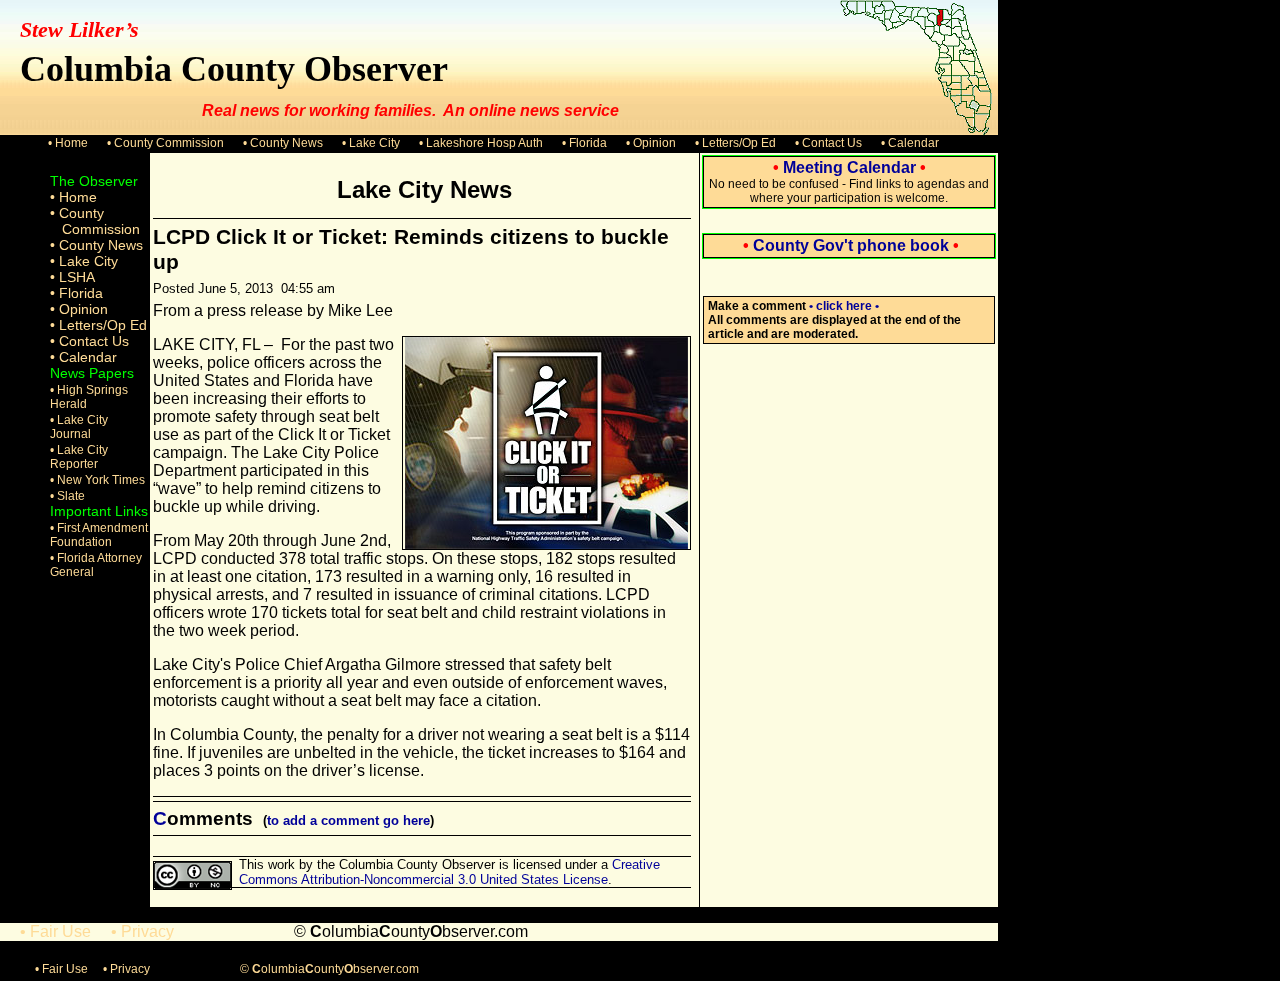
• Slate (67, 496)
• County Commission (165, 143)
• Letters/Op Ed (735, 143)
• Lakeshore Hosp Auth (481, 143)
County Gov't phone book (851, 245)
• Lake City (371, 143)
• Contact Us (828, 143)
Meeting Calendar (849, 167)
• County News (283, 143)
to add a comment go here (348, 820)
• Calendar (910, 143)
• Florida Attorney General (96, 565)
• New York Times (97, 480)
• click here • (844, 306)
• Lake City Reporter (79, 457)
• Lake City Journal (79, 427)
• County (77, 213)
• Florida (584, 143)
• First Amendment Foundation (99, 535)
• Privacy (142, 931)
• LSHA (72, 277)
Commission (101, 229)
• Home (68, 143)
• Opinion (651, 143)
